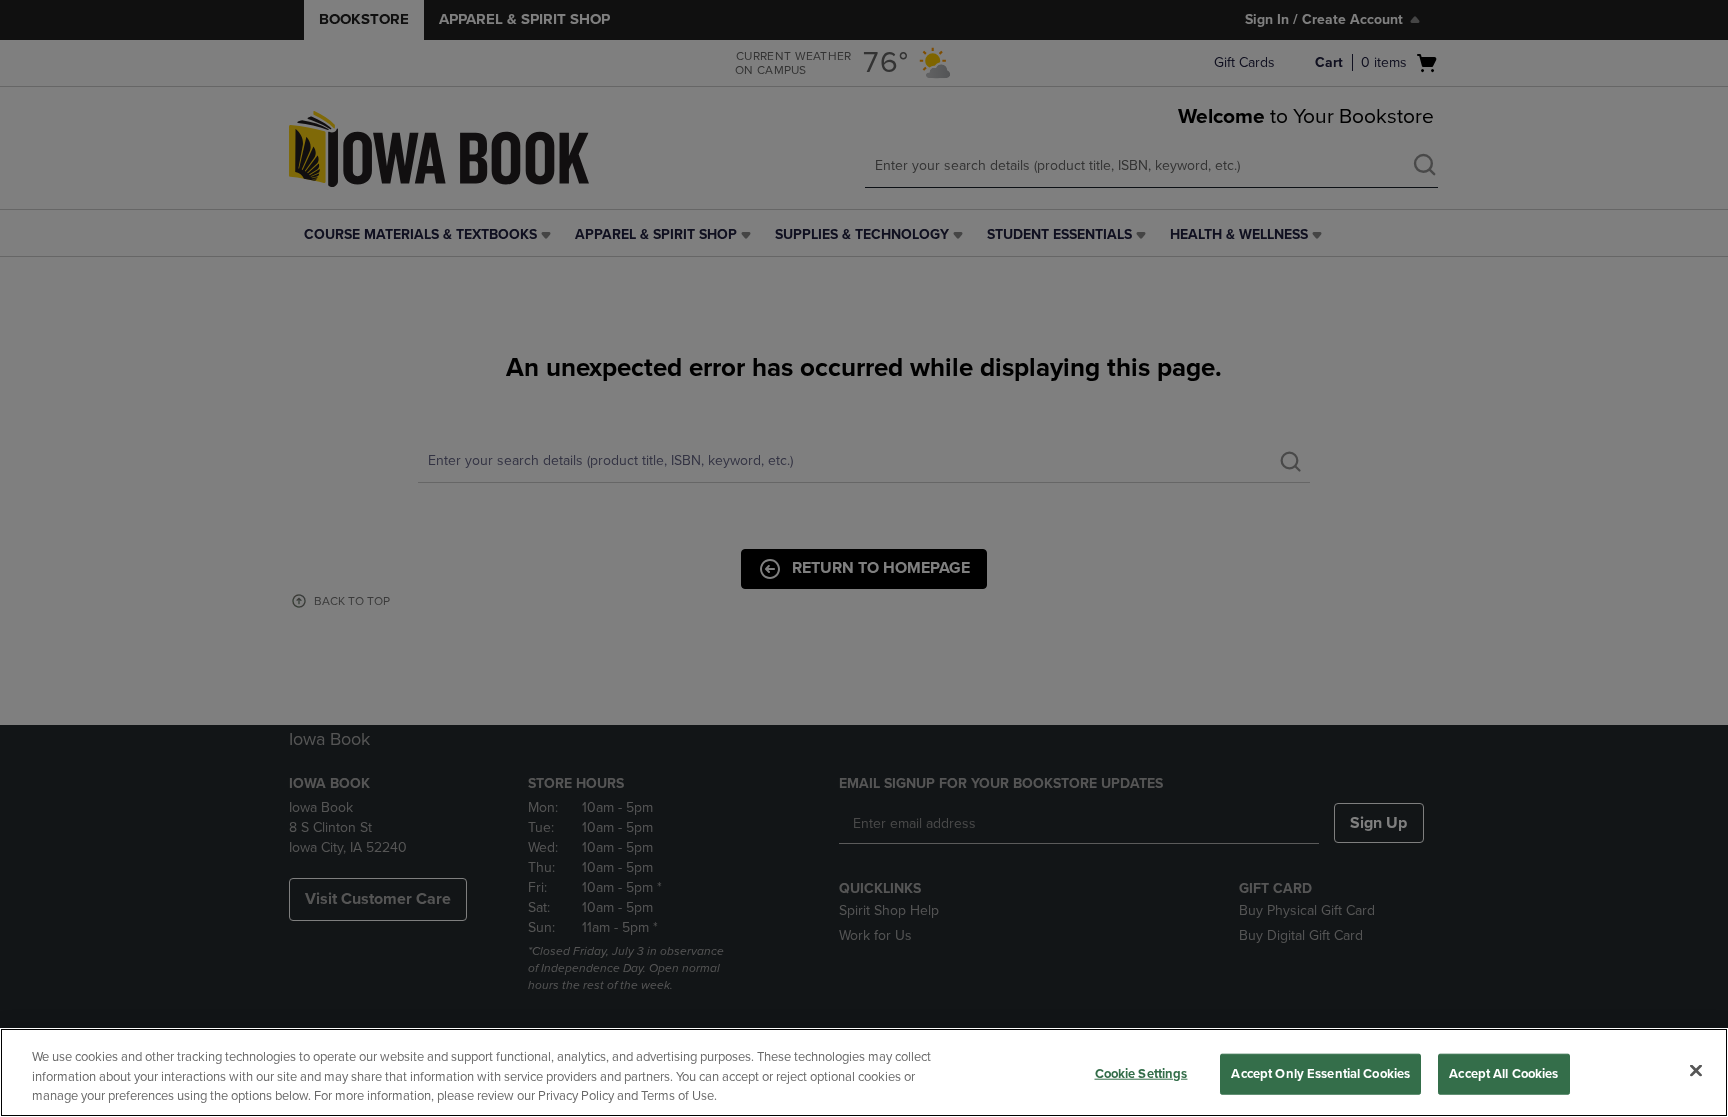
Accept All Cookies (1503, 1073)
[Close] (1696, 1070)
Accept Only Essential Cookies (1320, 1073)
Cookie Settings (1141, 1073)
